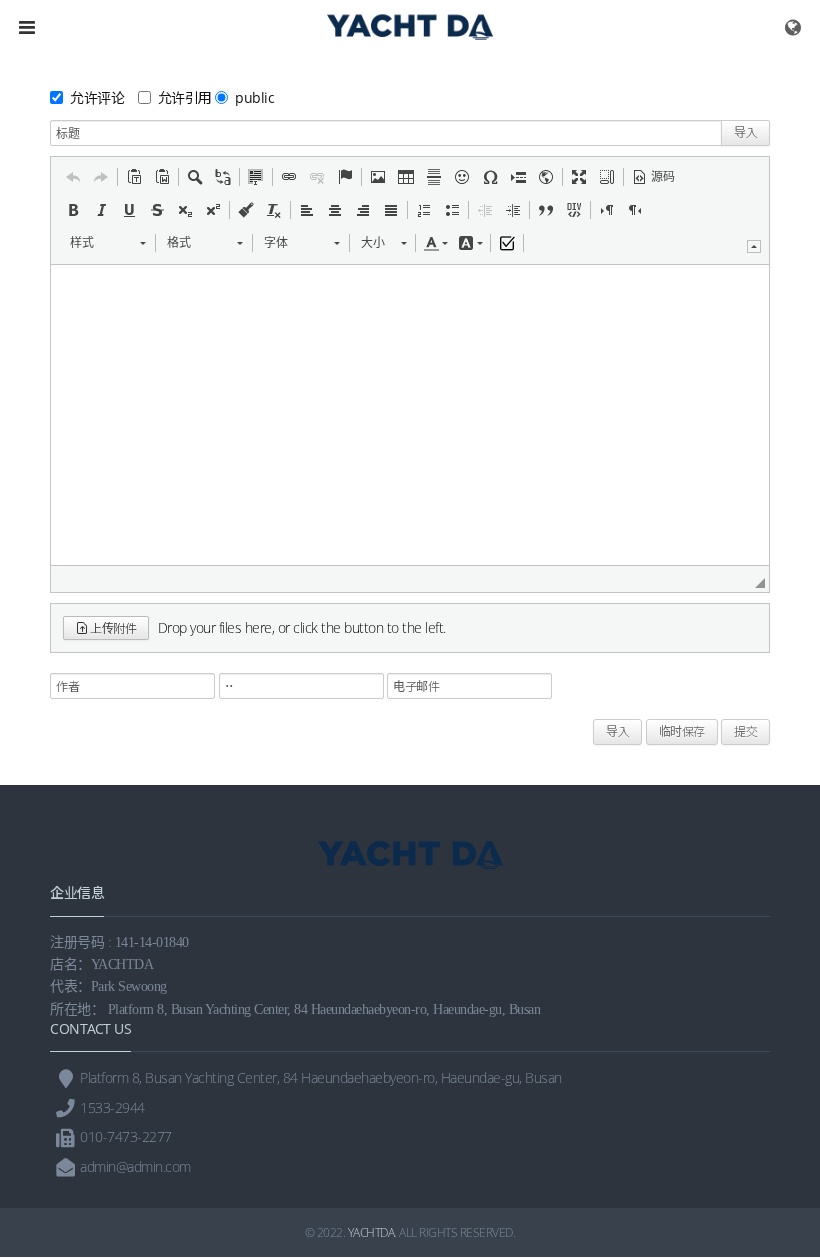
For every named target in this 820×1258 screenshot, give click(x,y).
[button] (73, 177)
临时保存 (682, 731)
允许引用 (185, 97)
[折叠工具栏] (754, 246)
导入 (745, 132)
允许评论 (97, 97)
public (254, 97)
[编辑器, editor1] (410, 415)
